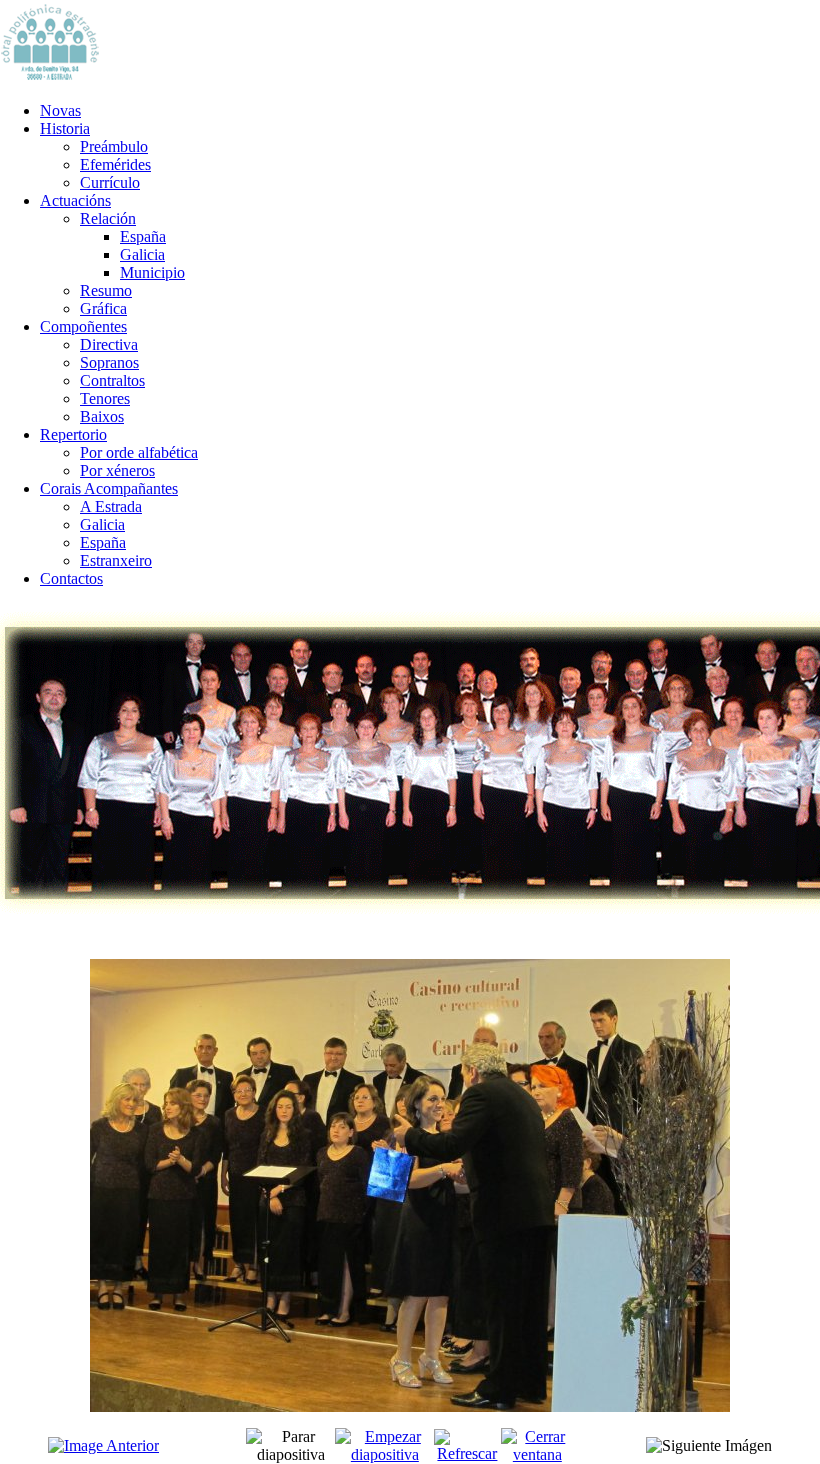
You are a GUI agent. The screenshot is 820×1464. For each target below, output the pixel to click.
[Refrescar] (467, 1453)
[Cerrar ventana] (537, 1454)
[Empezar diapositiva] (384, 1454)
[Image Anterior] (103, 1445)
